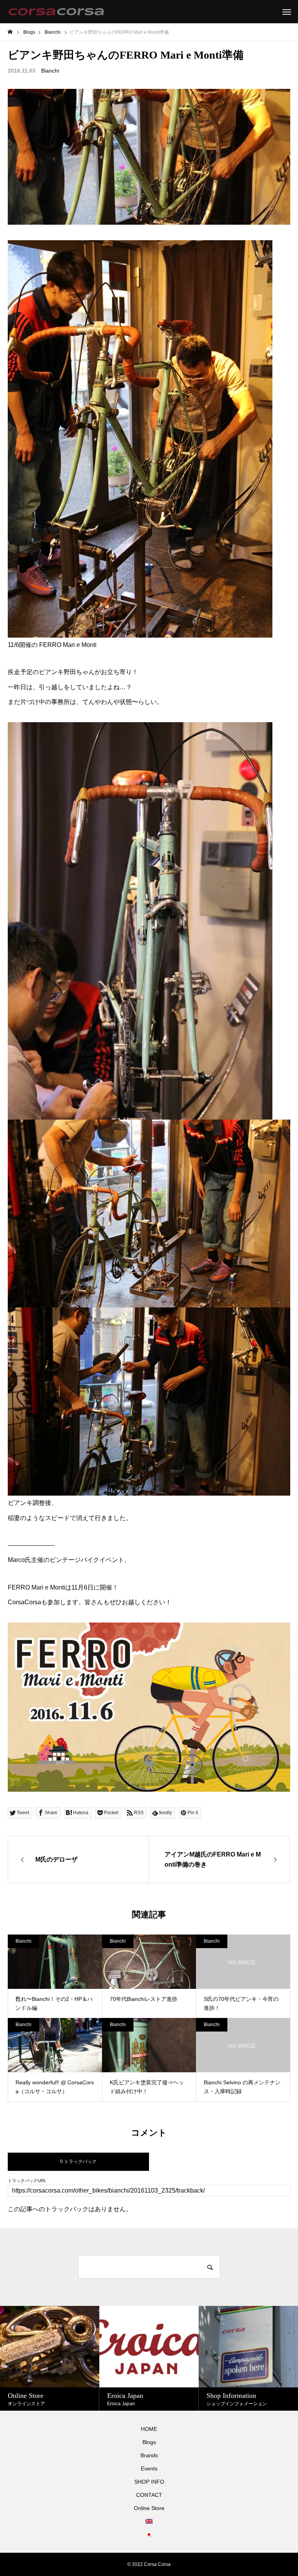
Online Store (149, 2508)
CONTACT (149, 2495)
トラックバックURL (27, 2181)
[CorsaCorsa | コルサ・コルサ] (56, 12)
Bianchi (50, 71)
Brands (149, 2455)
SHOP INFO (149, 2482)
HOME (149, 2429)
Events (149, 2469)
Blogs (149, 2442)
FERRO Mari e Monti (68, 645)
